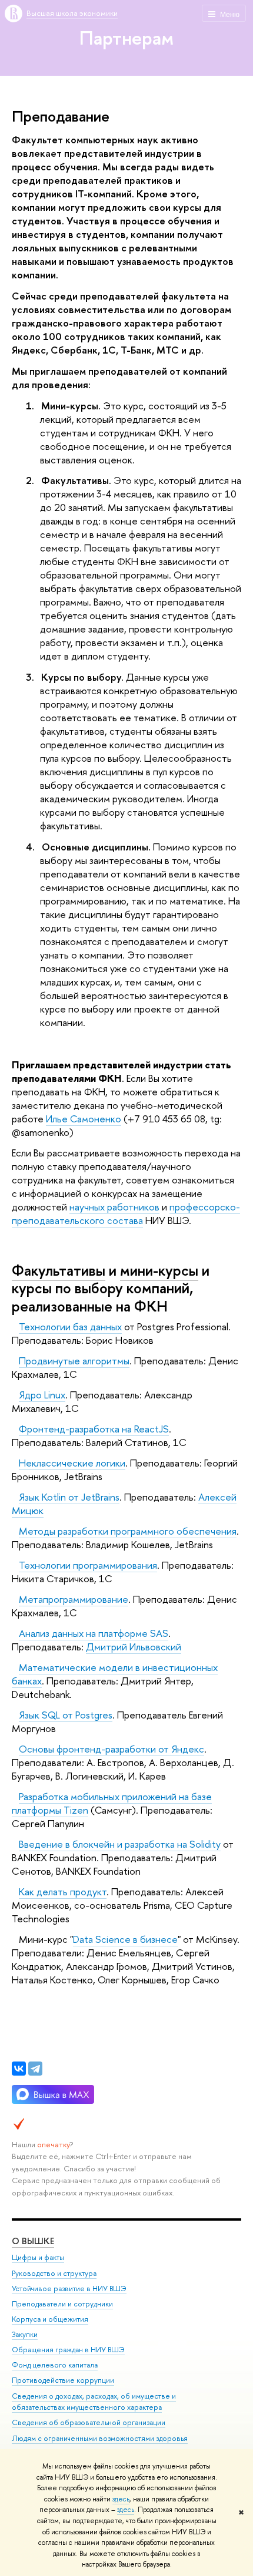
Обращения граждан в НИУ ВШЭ (68, 2350)
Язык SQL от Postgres (66, 1715)
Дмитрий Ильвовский (134, 1647)
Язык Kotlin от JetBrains (69, 1497)
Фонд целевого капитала (55, 2365)
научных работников (114, 1207)
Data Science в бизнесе (125, 1939)
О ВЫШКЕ (33, 2241)
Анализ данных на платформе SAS (94, 1633)
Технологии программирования (88, 1565)
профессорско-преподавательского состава (126, 1213)
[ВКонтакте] (19, 2069)
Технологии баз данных (70, 1326)
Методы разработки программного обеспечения (128, 1531)
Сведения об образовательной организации (89, 2422)
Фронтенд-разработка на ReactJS (94, 1429)
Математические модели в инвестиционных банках (115, 1674)
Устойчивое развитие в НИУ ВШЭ (69, 2289)
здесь (121, 2499)
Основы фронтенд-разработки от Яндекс (111, 1749)
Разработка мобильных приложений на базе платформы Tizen (112, 1803)
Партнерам (126, 38)
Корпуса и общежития (50, 2319)
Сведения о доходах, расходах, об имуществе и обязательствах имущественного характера (94, 2402)
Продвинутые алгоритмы (74, 1361)
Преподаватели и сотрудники (62, 2304)
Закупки (25, 2334)
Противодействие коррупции (63, 2380)
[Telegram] (35, 2069)
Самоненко (96, 1119)
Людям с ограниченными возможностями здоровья (100, 2438)
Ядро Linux (42, 1395)
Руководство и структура (54, 2273)
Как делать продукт (63, 1891)
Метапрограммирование (74, 1599)
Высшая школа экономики (72, 13)
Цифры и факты (38, 2257)
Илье (58, 1119)
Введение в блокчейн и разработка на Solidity (120, 1844)
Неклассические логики (72, 1463)
